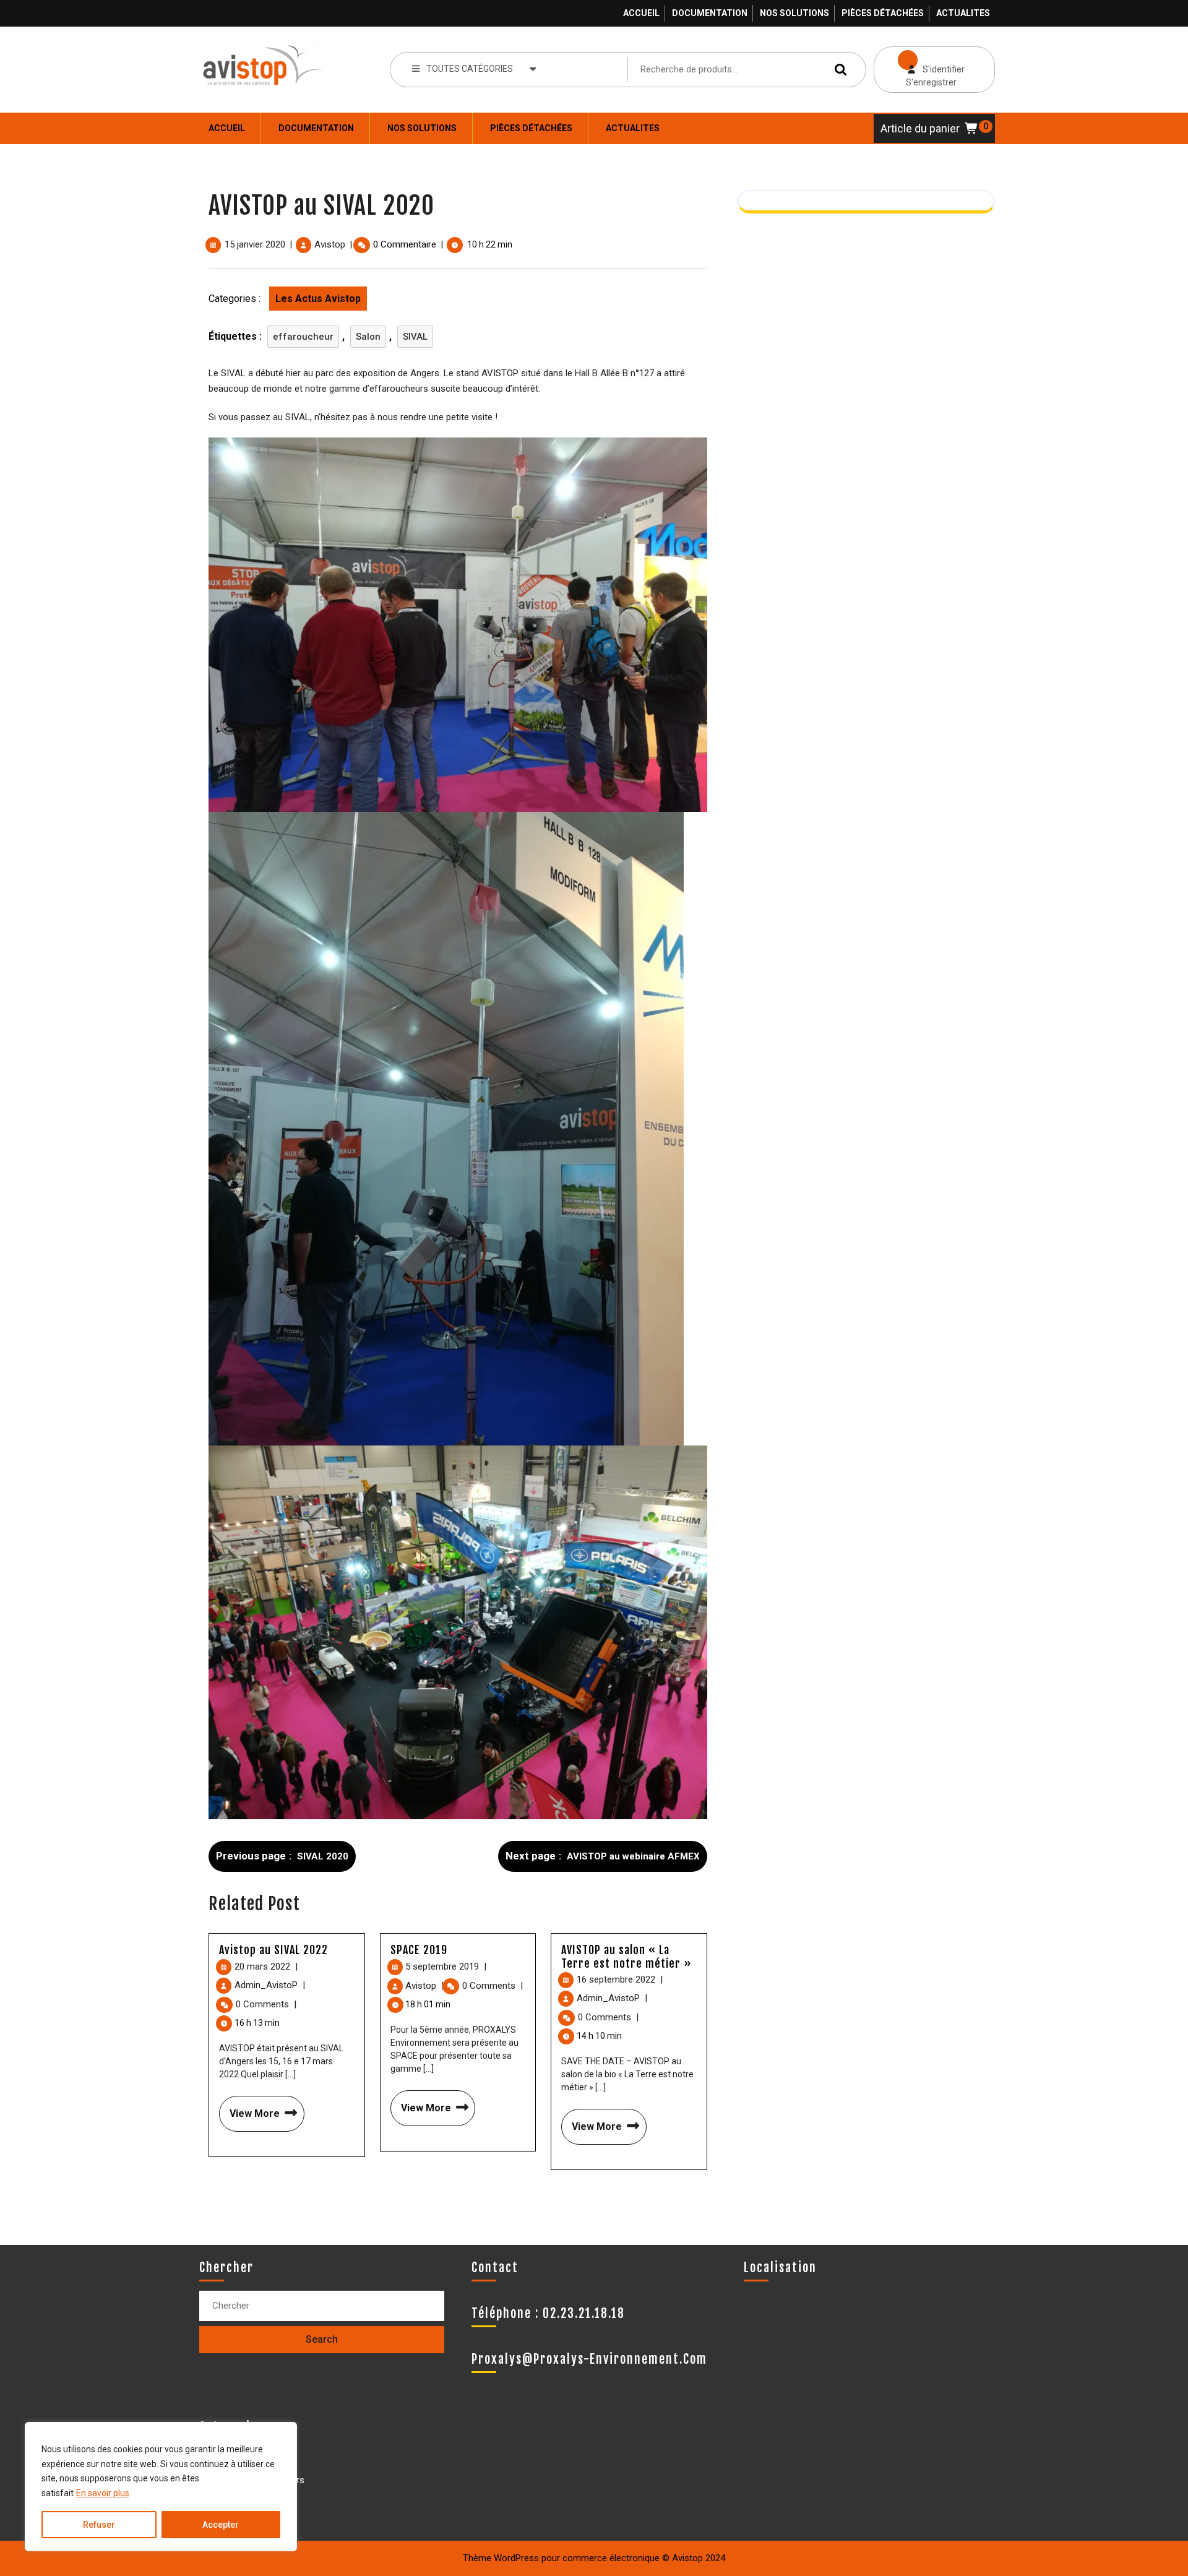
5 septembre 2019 (446, 1966)
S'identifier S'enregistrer (919, 67)
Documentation (710, 13)
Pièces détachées (883, 13)
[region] (161, 2487)
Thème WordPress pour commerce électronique (561, 2558)
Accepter (221, 2525)
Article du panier (920, 128)
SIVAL (415, 337)
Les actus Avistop (318, 299)
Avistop (330, 244)
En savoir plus (103, 2493)
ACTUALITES (963, 13)
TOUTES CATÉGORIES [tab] (470, 69)
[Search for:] (322, 2306)
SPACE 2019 (419, 1950)
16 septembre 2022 (620, 1979)
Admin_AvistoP (270, 1985)
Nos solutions (794, 13)
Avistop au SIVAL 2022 (273, 1950)
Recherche (838, 69)
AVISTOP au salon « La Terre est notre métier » (626, 1957)
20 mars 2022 (266, 1966)
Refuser (99, 2525)
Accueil (641, 13)
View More (249, 2108)
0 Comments (266, 2004)
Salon (368, 337)
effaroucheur (303, 337)
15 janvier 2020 (255, 244)
